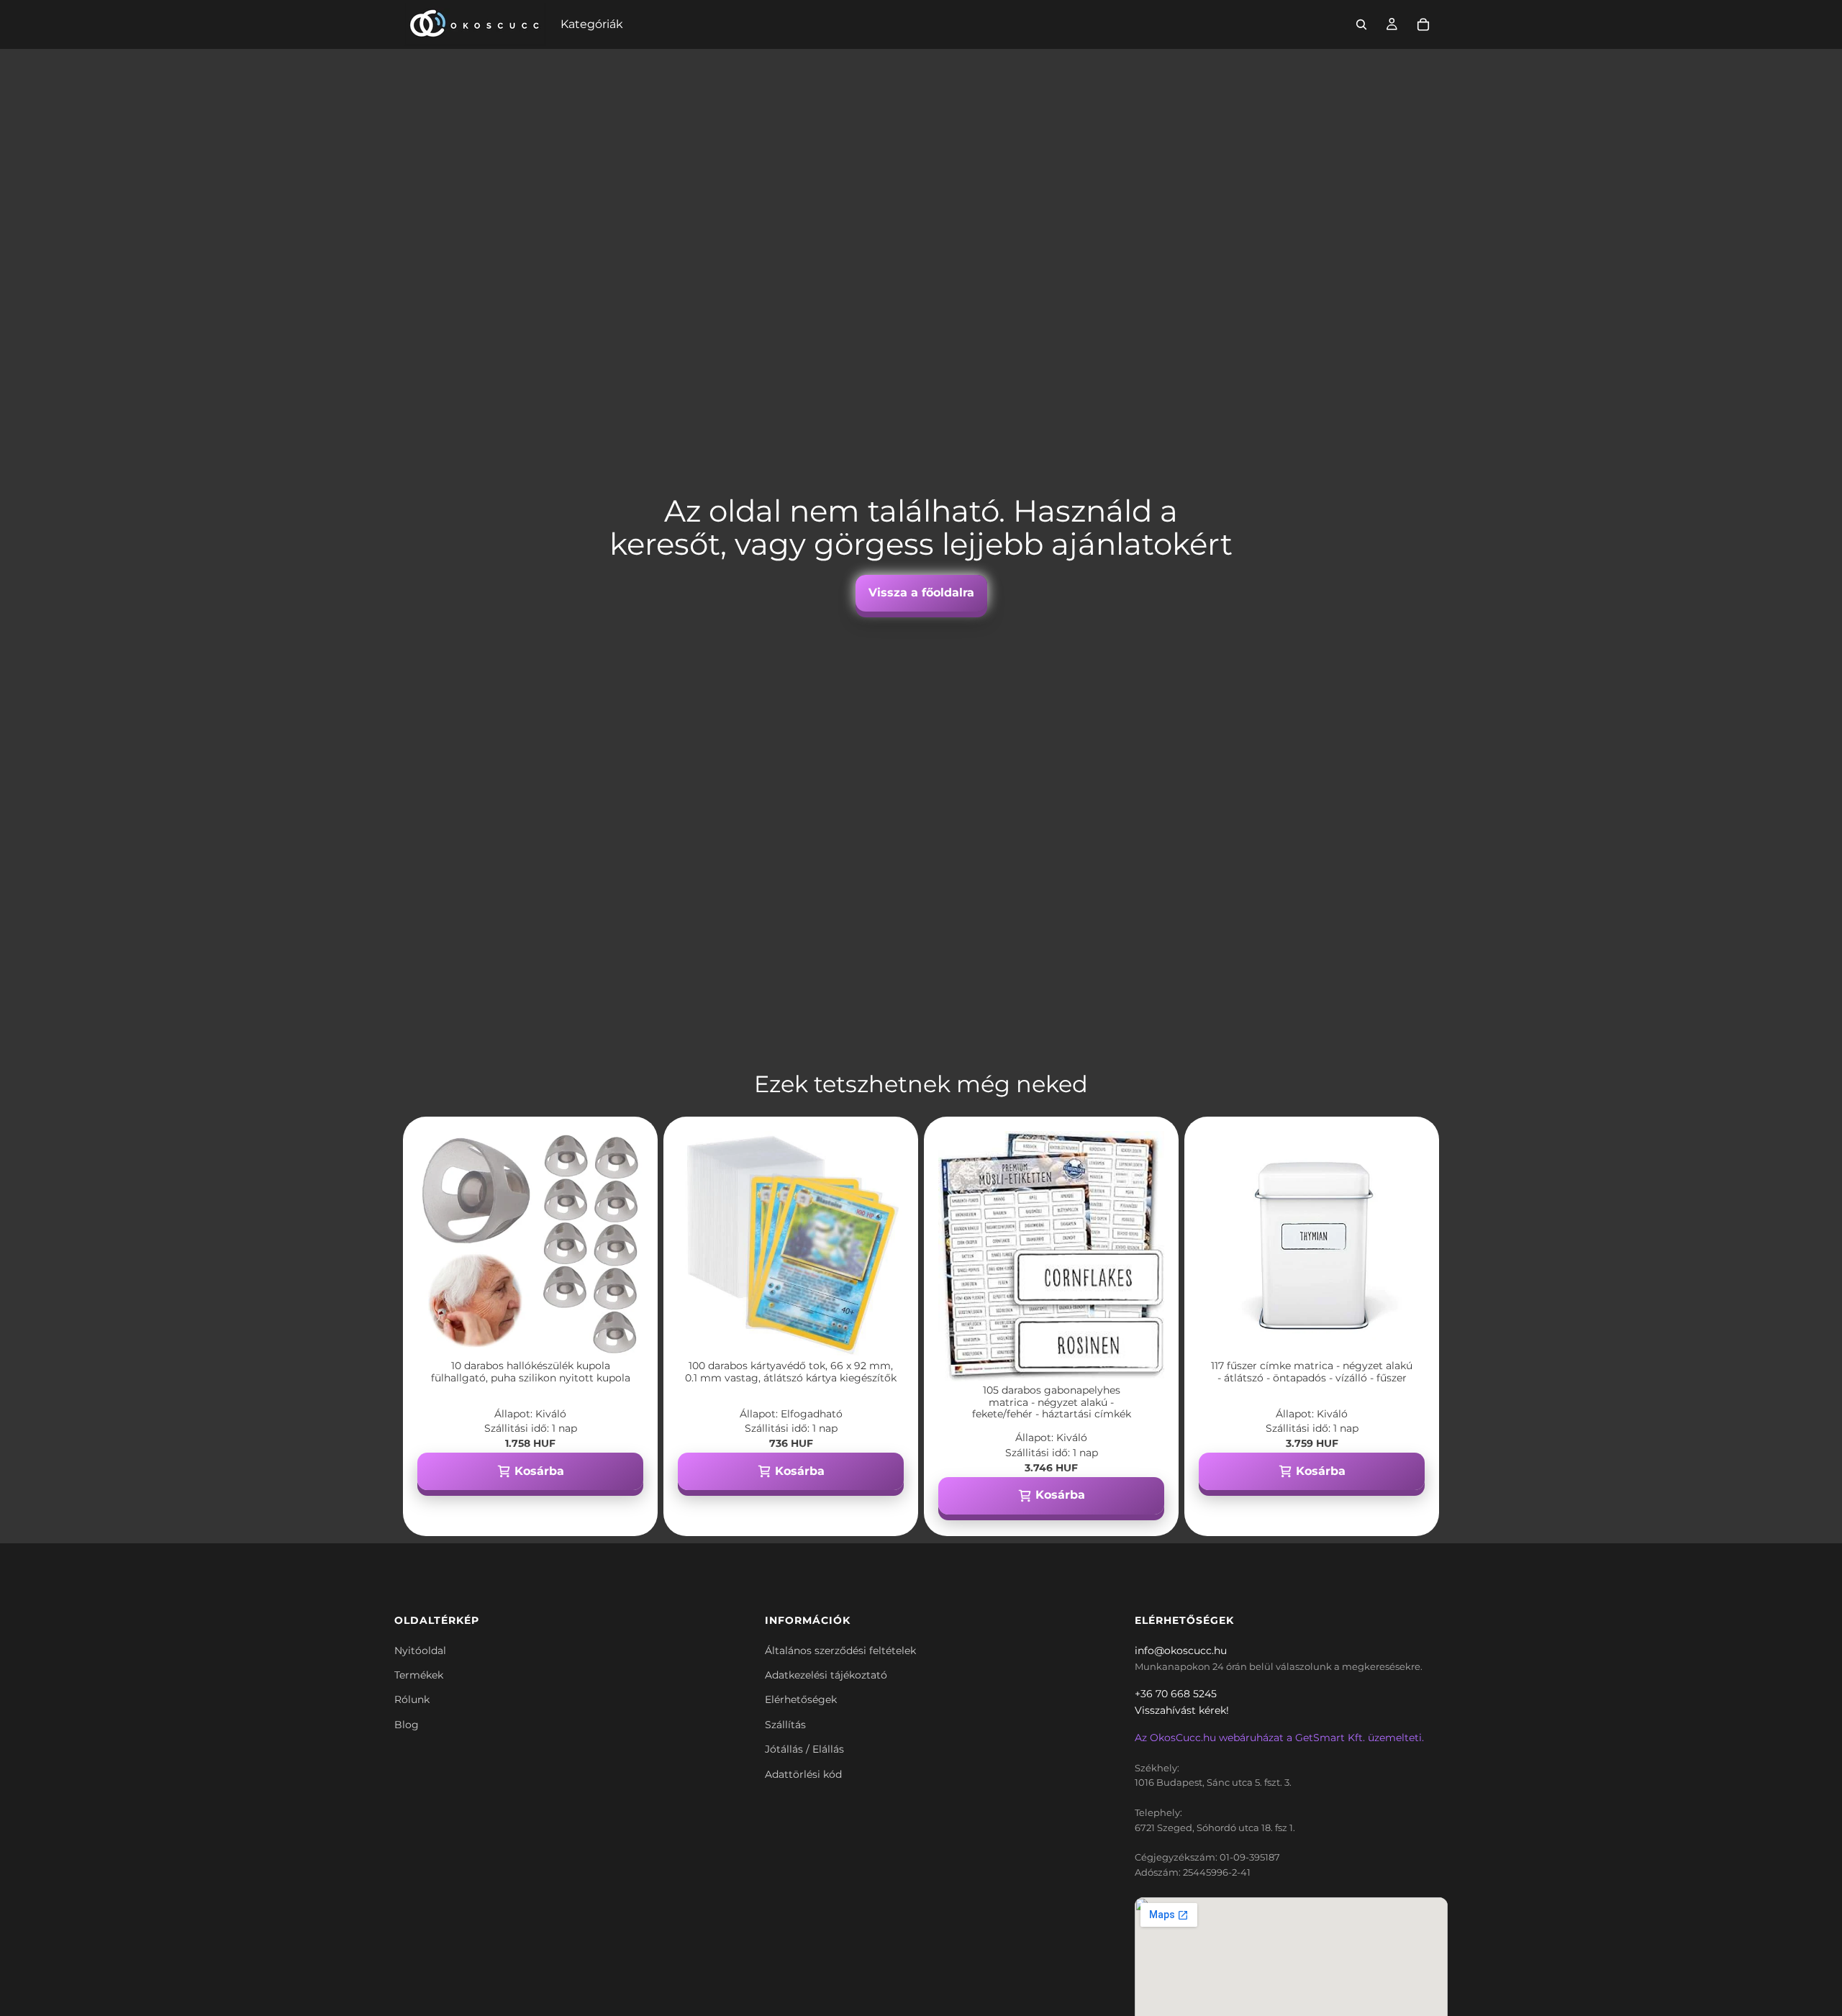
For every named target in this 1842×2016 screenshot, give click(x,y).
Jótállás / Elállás (804, 1749)
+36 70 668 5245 (1176, 1694)
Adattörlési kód (803, 1774)
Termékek (419, 1675)
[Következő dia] (622, 1244)
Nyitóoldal (420, 1651)
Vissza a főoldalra (921, 592)
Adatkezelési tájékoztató (826, 1675)
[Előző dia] (439, 1244)
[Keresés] (1361, 24)
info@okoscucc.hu (1181, 1651)
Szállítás (785, 1725)
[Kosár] (1423, 24)
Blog (407, 1725)
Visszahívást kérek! (1182, 1710)
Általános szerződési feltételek (840, 1651)
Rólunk (412, 1699)
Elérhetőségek (801, 1699)
